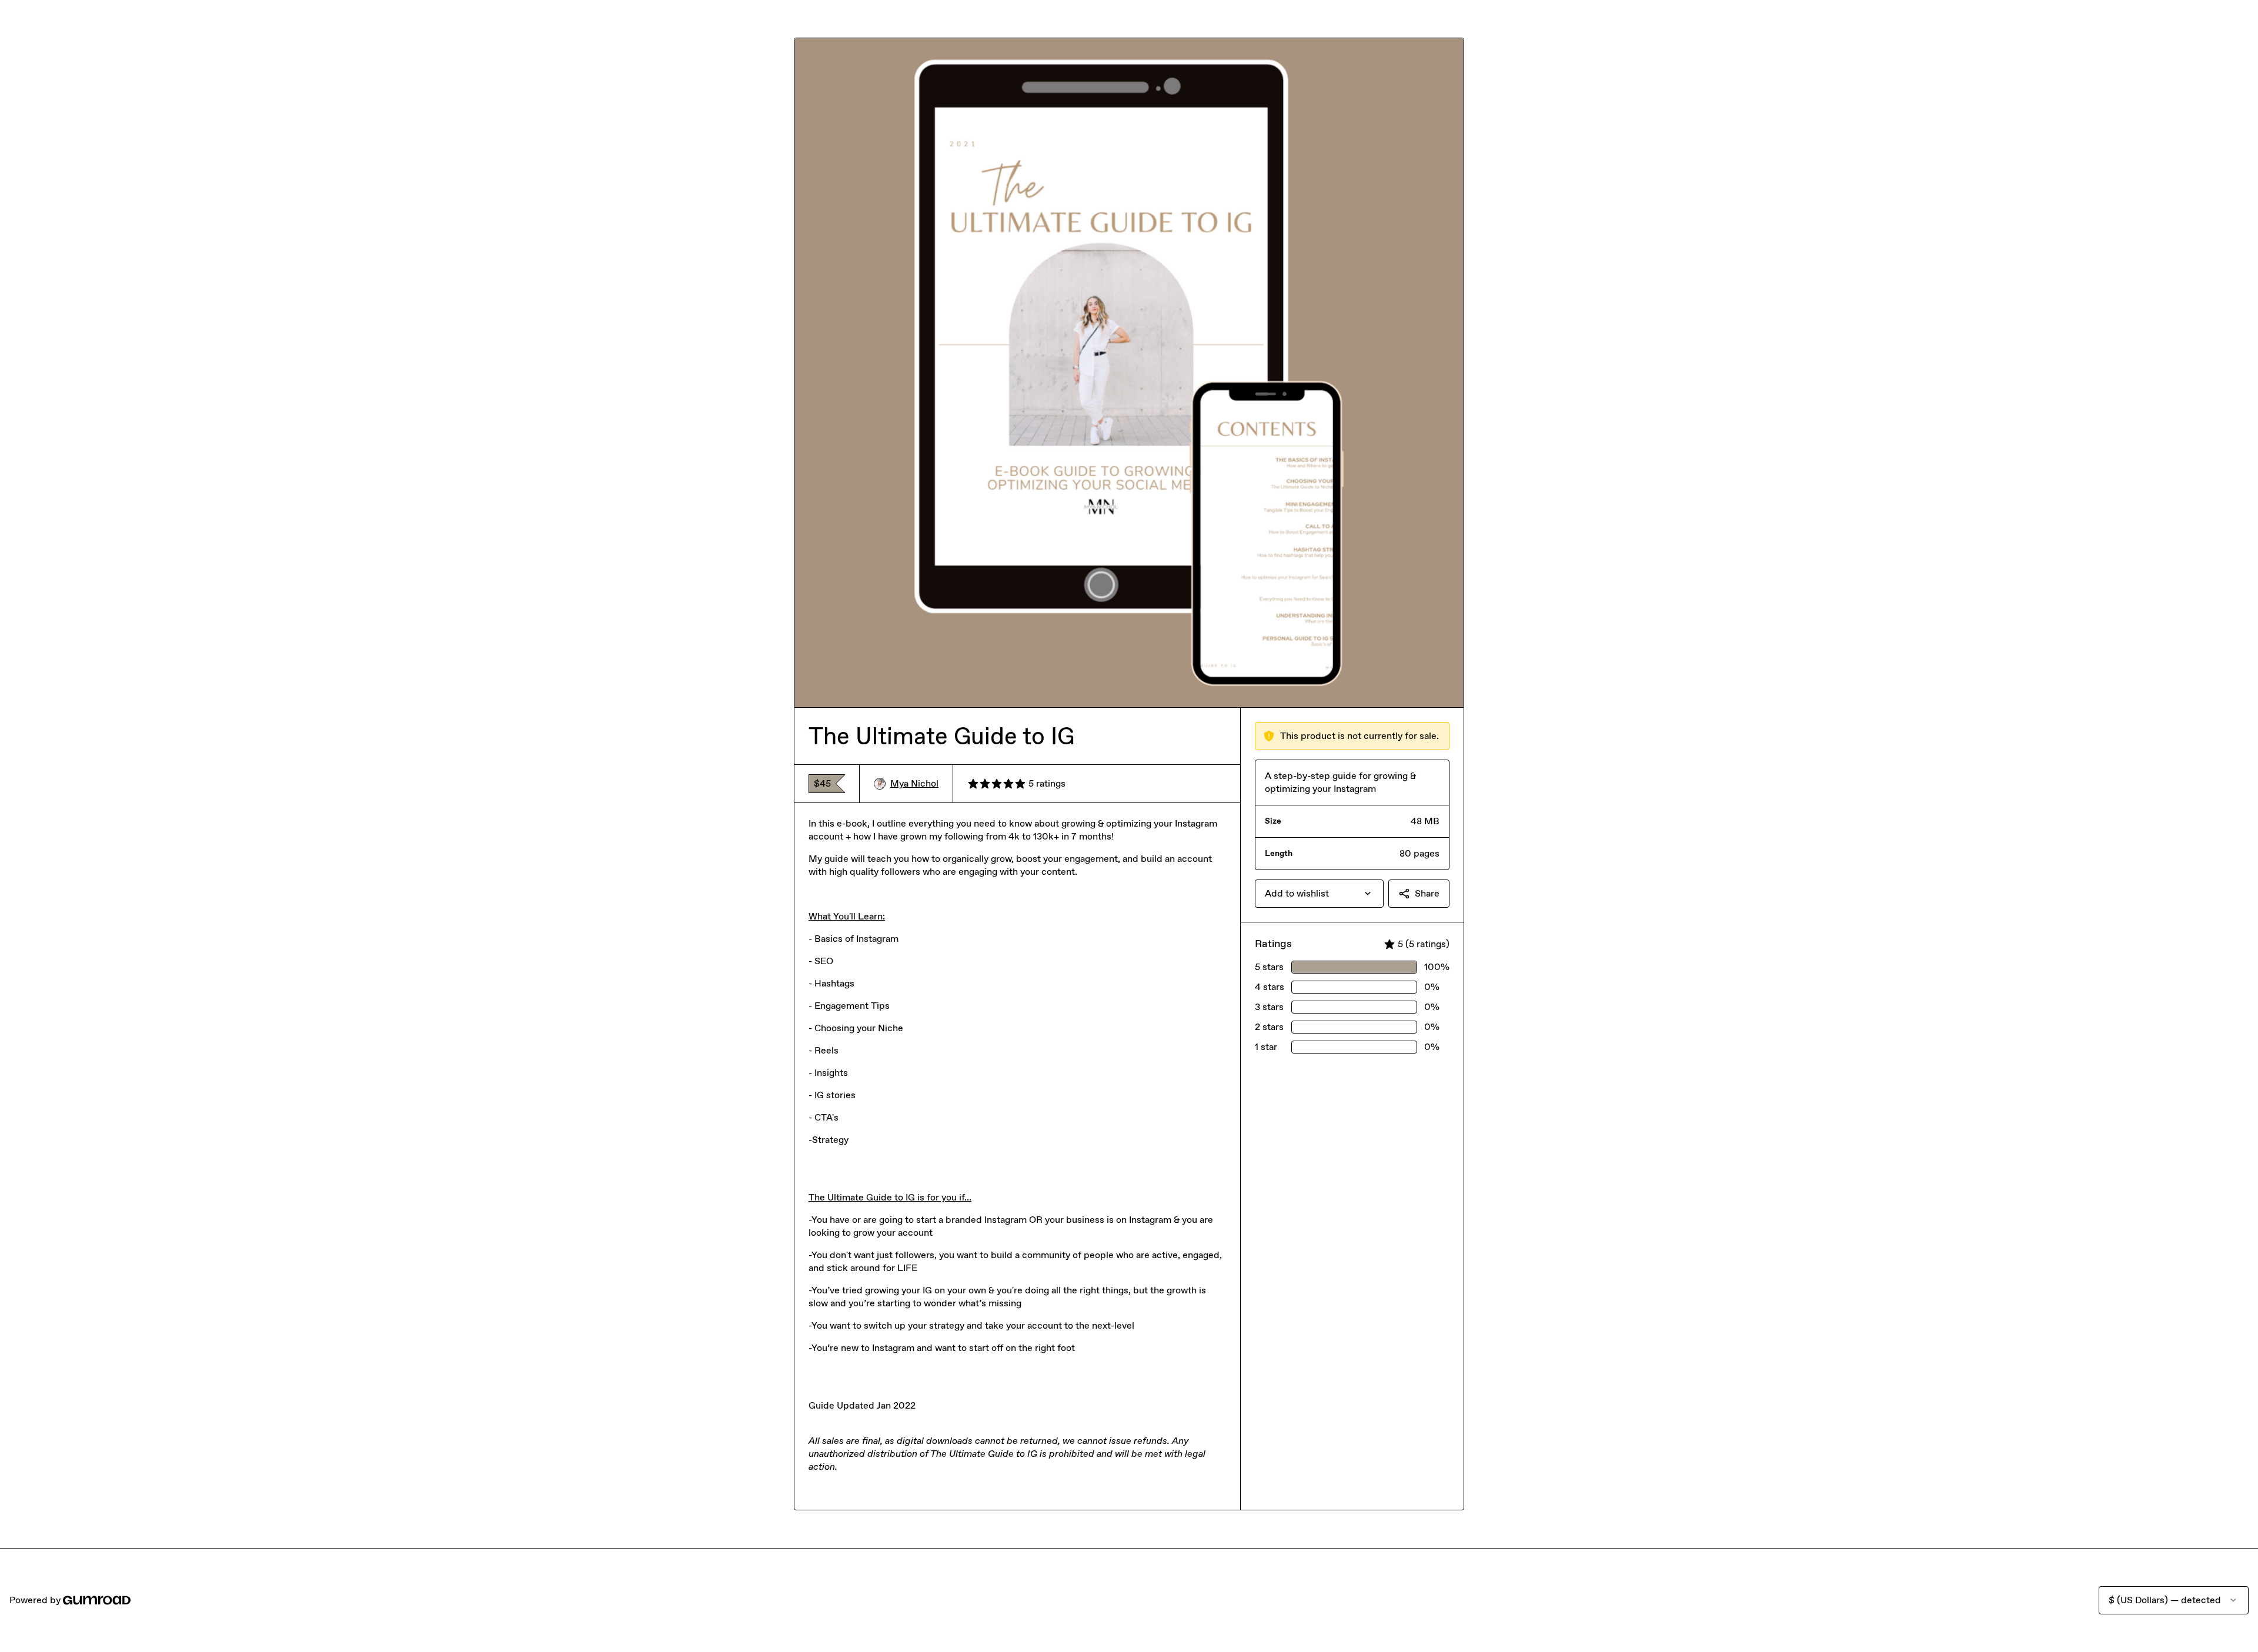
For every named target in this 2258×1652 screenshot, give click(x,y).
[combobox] (1319, 894)
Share (1427, 893)
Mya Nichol (914, 783)
